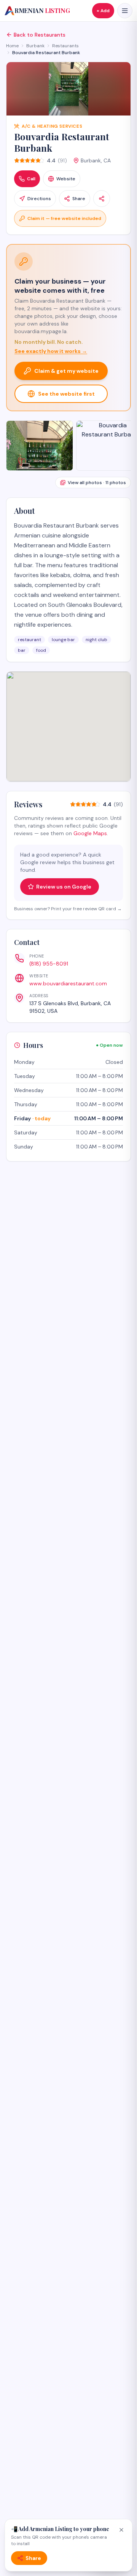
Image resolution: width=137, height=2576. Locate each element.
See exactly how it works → (51, 351)
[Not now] (121, 2530)
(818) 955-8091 (49, 964)
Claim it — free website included (64, 218)
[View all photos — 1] (40, 446)
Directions (39, 199)
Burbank (35, 46)
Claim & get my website (66, 371)
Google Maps (90, 833)
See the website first (66, 394)
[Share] (102, 199)
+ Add (103, 11)
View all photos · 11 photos (97, 483)
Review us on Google (64, 887)
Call (31, 179)
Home (12, 46)
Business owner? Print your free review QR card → (68, 909)
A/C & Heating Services (52, 126)
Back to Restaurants (40, 35)
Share (79, 199)
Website (66, 179)
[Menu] (125, 11)
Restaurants (65, 46)
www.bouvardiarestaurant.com (68, 983)
